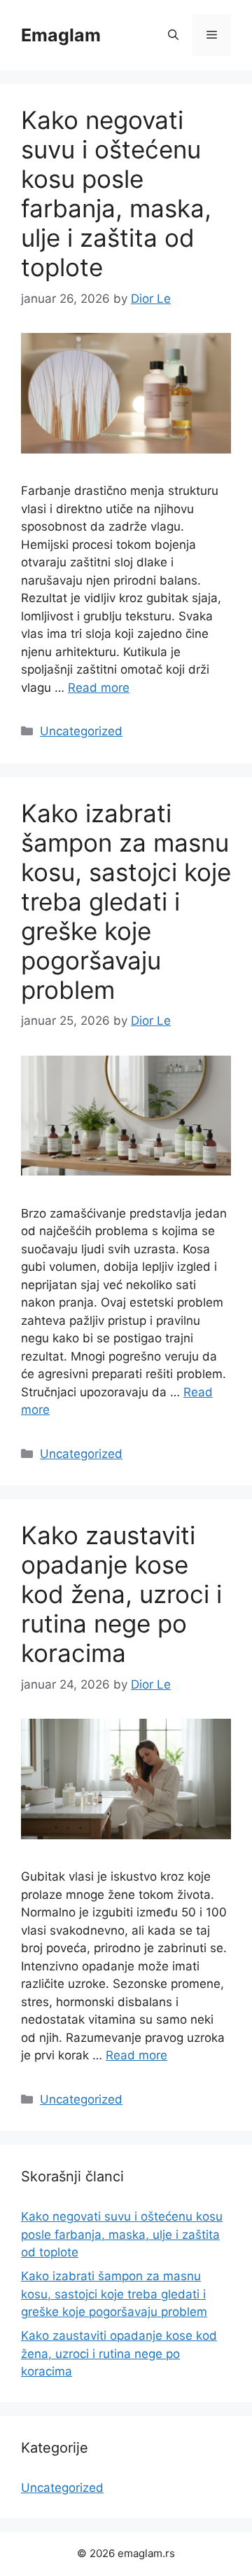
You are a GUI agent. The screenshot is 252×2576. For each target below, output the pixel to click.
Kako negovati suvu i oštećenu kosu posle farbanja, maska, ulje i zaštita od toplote (116, 193)
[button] (173, 35)
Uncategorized (81, 731)
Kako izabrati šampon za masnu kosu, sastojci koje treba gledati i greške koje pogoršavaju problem (126, 901)
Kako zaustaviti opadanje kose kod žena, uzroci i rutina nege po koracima (121, 1594)
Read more (99, 688)
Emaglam (61, 35)
